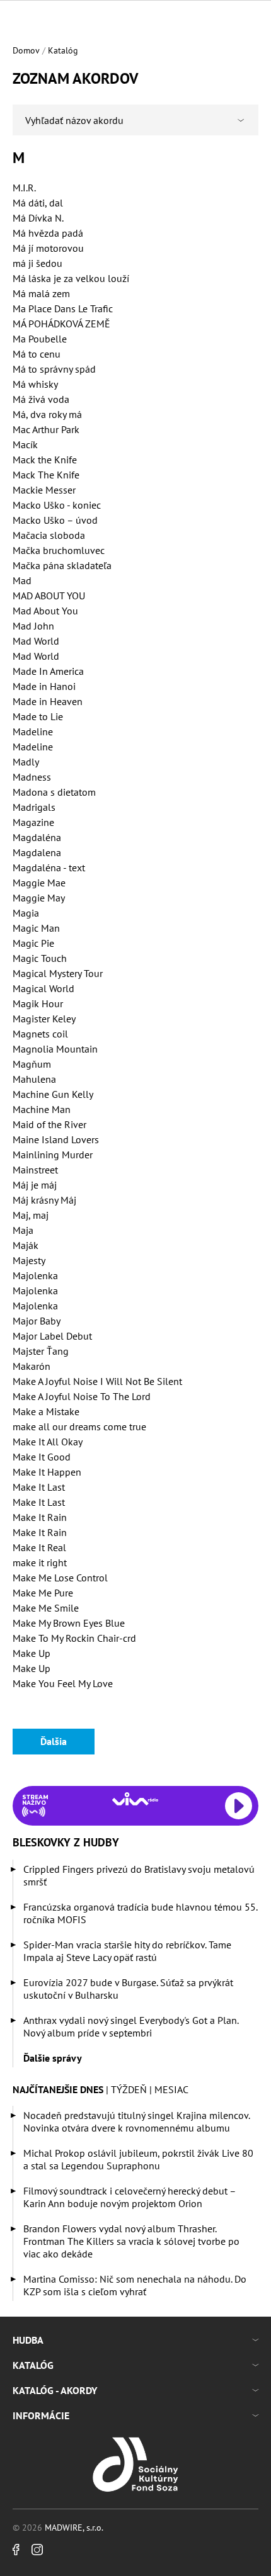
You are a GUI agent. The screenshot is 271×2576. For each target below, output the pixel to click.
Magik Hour (38, 1003)
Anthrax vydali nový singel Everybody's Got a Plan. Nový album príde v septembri (131, 2026)
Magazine (33, 822)
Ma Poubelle (40, 339)
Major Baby (37, 1321)
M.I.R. (24, 188)
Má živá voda (41, 399)
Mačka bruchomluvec (59, 550)
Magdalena (37, 852)
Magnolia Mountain (55, 1049)
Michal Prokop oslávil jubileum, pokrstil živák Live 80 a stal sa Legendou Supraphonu (138, 2159)
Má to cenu (37, 354)
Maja (23, 1230)
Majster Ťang (41, 1351)
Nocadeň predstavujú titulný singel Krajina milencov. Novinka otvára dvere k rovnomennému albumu (136, 2121)
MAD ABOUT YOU (49, 596)
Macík (25, 444)
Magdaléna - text (49, 867)
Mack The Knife (46, 475)
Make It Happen (47, 1472)
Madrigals (34, 807)
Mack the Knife (45, 460)
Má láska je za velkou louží (71, 278)
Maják (26, 1245)
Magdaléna (37, 837)
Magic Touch (40, 958)
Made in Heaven (48, 701)
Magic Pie (33, 943)
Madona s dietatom (54, 792)
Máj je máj (35, 1185)
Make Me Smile (46, 1608)
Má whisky (35, 384)
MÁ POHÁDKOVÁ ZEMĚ (61, 324)
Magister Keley (44, 1019)
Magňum (32, 1064)
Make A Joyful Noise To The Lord (82, 1396)
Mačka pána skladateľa (62, 565)
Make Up (32, 1653)
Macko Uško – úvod (55, 520)
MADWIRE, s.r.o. (74, 2528)
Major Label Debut (52, 1336)
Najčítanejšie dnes (58, 2089)
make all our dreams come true (79, 1426)
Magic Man (36, 928)
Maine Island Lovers (56, 1139)
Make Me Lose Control (60, 1578)
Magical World (43, 988)
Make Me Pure (43, 1593)
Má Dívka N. (38, 218)
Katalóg (63, 50)
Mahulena (34, 1079)
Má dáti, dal (38, 203)
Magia (26, 913)
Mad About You (45, 611)
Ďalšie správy (53, 2058)
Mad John (33, 626)
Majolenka (35, 1275)
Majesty (29, 1260)
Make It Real (39, 1547)
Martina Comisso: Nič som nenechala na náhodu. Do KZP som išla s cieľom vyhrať (135, 2285)
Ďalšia (54, 1741)
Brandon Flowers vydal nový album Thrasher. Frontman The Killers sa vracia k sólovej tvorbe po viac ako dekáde (131, 2241)
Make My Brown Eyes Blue (69, 1623)
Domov (26, 50)
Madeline (33, 732)
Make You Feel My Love (63, 1683)
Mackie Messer (44, 490)
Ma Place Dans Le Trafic (63, 308)
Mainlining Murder (53, 1155)
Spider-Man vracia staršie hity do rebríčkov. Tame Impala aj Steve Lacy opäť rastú (127, 1951)
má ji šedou (37, 263)
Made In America (48, 671)
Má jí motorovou (48, 248)
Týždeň (129, 2089)
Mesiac (171, 2089)
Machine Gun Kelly (53, 1094)
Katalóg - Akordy (55, 2390)
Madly (26, 762)
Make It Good (42, 1457)
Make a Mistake (46, 1411)
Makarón (32, 1366)
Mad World (36, 641)
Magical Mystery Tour (58, 973)
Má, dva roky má (47, 414)
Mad (22, 580)
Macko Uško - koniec (57, 505)
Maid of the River (49, 1124)
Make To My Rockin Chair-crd (74, 1638)
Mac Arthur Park (46, 429)
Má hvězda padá (48, 233)
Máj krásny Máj (44, 1200)
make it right (40, 1562)
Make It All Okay (48, 1442)
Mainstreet (35, 1170)
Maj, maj (31, 1215)
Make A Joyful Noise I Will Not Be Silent (97, 1381)
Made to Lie (38, 716)
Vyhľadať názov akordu (74, 120)
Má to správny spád (54, 369)
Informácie (41, 2415)
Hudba (28, 2340)
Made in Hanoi (44, 686)
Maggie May (39, 898)
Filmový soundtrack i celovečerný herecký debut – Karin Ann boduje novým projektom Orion (130, 2197)
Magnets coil (40, 1034)
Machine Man (42, 1109)
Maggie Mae (39, 883)
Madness (32, 777)
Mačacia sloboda (49, 535)
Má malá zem (41, 293)
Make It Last (39, 1487)
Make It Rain (40, 1517)
